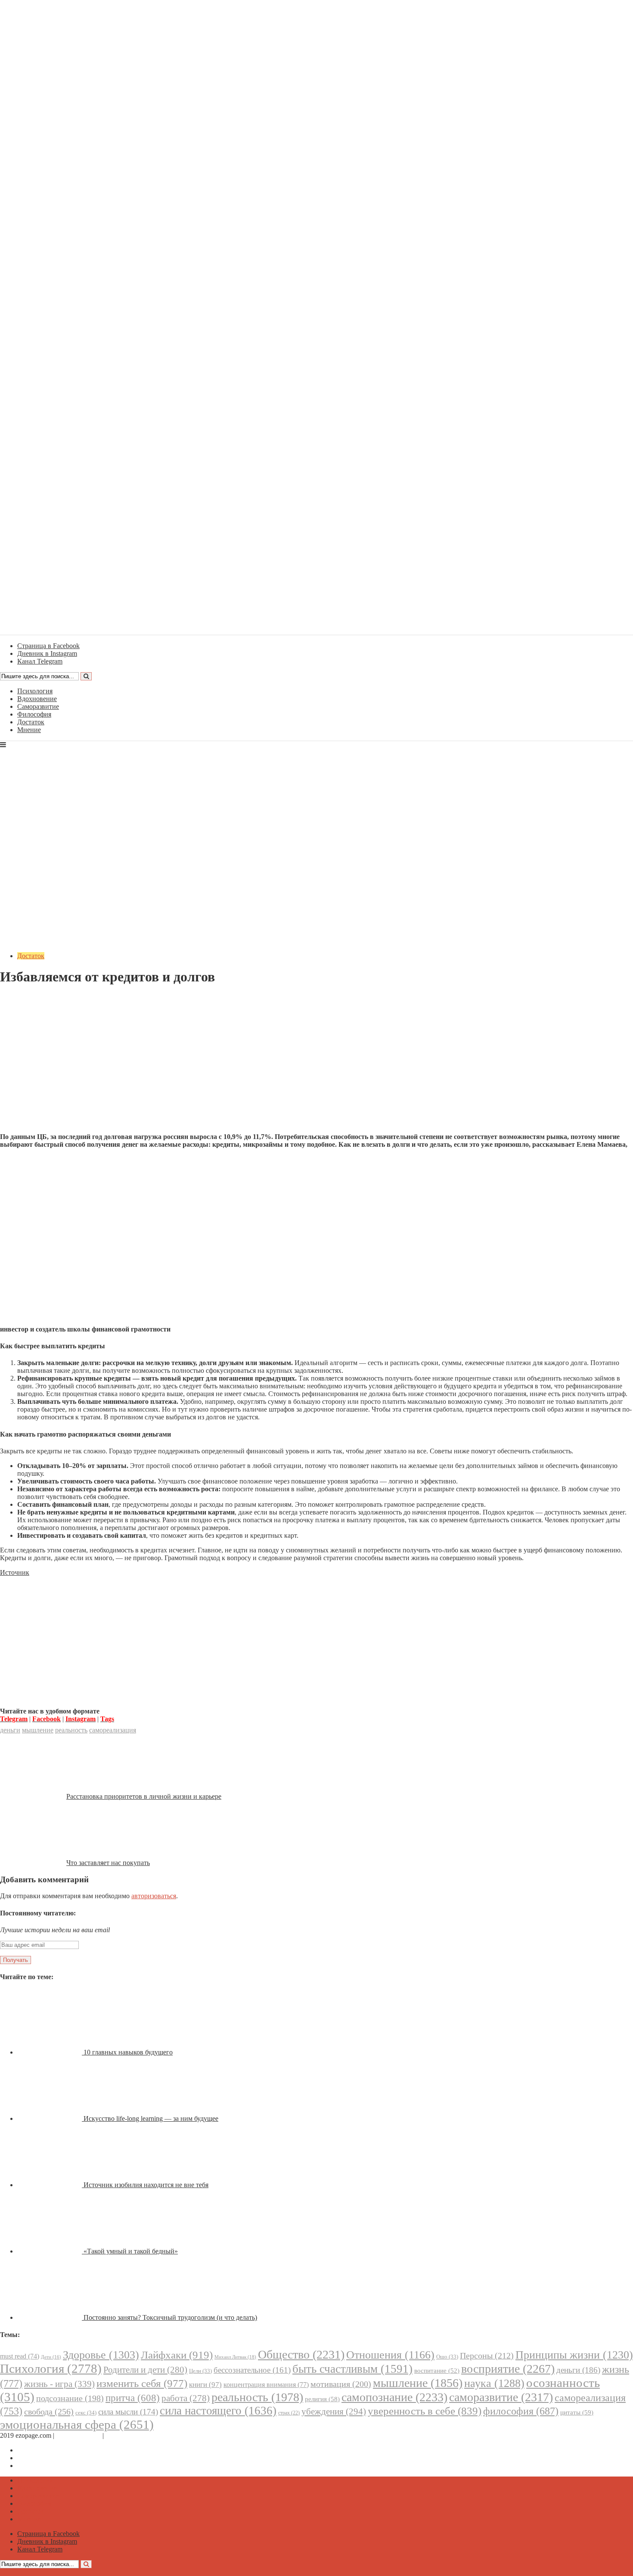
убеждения (334, 2412)
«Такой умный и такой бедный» (131, 2251)
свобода (49, 2412)
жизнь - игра (59, 2384)
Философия (34, 714)
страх (289, 2413)
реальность (71, 1730)
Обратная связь (78, 2435)
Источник (15, 1572)
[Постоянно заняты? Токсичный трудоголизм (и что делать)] (50, 2317)
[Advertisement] (316, 1066)
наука (494, 2383)
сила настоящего (218, 2411)
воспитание (437, 2371)
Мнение (29, 730)
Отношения (390, 2355)
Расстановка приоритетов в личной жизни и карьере (144, 1796)
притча (133, 2398)
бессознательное (252, 2370)
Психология (35, 691)
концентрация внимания (266, 2385)
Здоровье (101, 2355)
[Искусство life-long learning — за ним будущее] (50, 2118)
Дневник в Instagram (47, 2458)
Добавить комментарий (41, 998)
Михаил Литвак (235, 2357)
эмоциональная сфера (77, 2424)
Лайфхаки (177, 2355)
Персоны (487, 2356)
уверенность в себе (425, 2411)
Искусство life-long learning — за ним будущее (151, 2118)
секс (86, 2413)
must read (20, 2356)
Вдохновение (37, 699)
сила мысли (128, 2412)
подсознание (70, 2398)
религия (322, 2399)
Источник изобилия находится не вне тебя (146, 2185)
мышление (38, 1730)
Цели (200, 2371)
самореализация (113, 1730)
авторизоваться (154, 1896)
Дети (51, 2357)
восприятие (508, 2369)
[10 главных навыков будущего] (50, 2052)
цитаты (577, 2412)
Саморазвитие (38, 706)
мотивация (341, 2384)
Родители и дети (145, 2370)
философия (521, 2411)
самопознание (394, 2397)
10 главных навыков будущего (128, 2052)
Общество (301, 2354)
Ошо (447, 2357)
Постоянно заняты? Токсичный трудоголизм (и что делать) (170, 2317)
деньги (10, 1730)
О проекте (121, 2435)
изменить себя (142, 2383)
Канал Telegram (40, 2466)
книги (205, 2385)
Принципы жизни (574, 2355)
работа (186, 2398)
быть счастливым (352, 2369)
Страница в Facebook (48, 2450)
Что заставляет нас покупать (108, 1863)
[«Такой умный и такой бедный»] (50, 2251)
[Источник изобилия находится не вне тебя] (50, 2185)
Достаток (31, 722)
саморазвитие (501, 2397)
